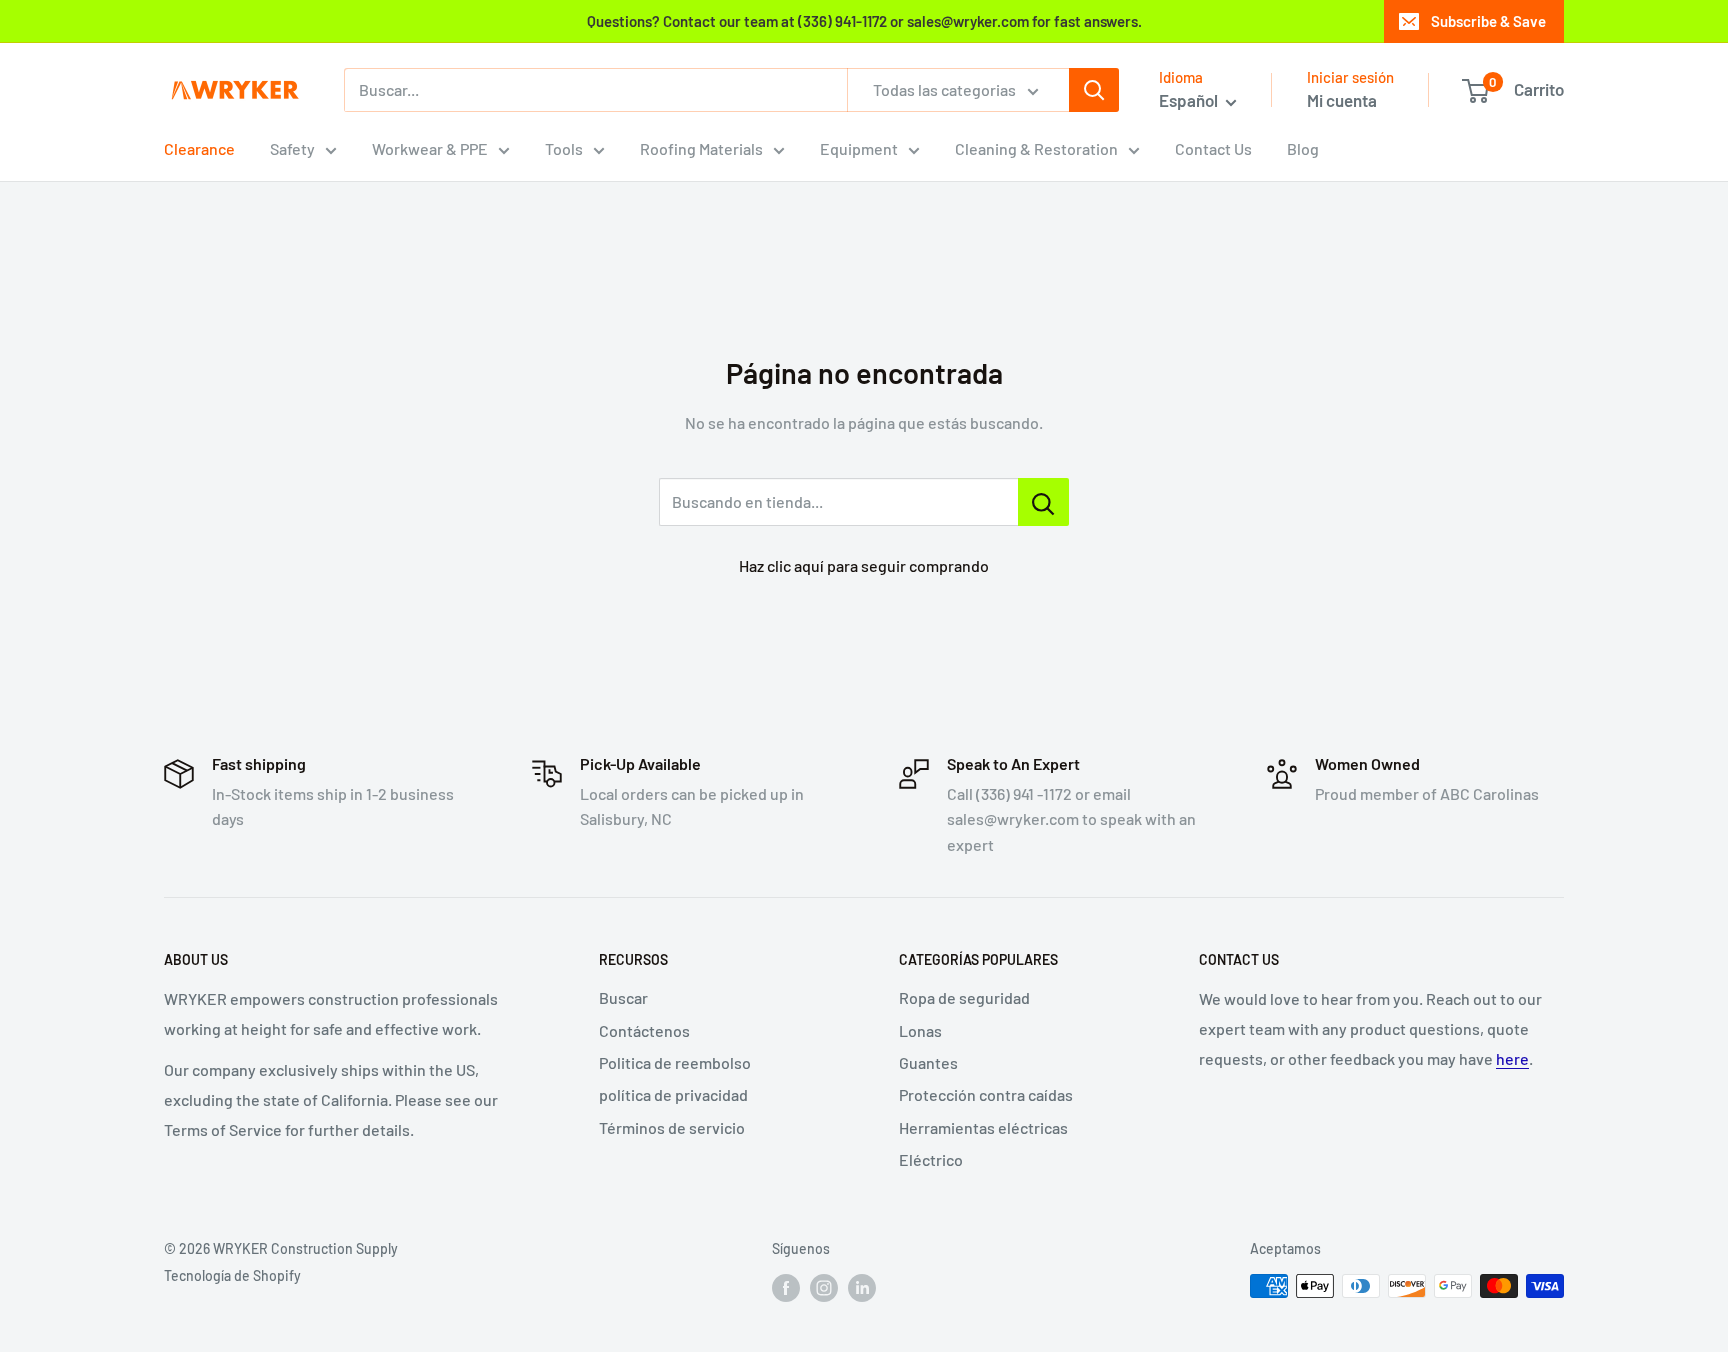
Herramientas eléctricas (983, 1127)
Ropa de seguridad (964, 997)
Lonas (920, 1030)
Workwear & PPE (430, 148)
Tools (564, 148)
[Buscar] (1094, 90)
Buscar (623, 997)
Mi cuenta (1342, 100)
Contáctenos (644, 1030)
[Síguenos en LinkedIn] (862, 1288)
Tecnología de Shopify (232, 1275)
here (1512, 1058)
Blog (1303, 148)
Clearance (199, 148)
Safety (292, 148)
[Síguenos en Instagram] (824, 1288)
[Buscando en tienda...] (1043, 502)
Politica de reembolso (675, 1062)
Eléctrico (931, 1159)
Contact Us (1213, 148)
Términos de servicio (672, 1127)
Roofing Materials (701, 148)
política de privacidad (673, 1094)
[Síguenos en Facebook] (786, 1288)
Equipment (859, 148)
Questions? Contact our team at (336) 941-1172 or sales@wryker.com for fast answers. (864, 21)
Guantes (928, 1062)
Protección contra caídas (986, 1094)
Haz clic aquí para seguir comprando (864, 565)
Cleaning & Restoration (1036, 148)
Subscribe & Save (1488, 21)
